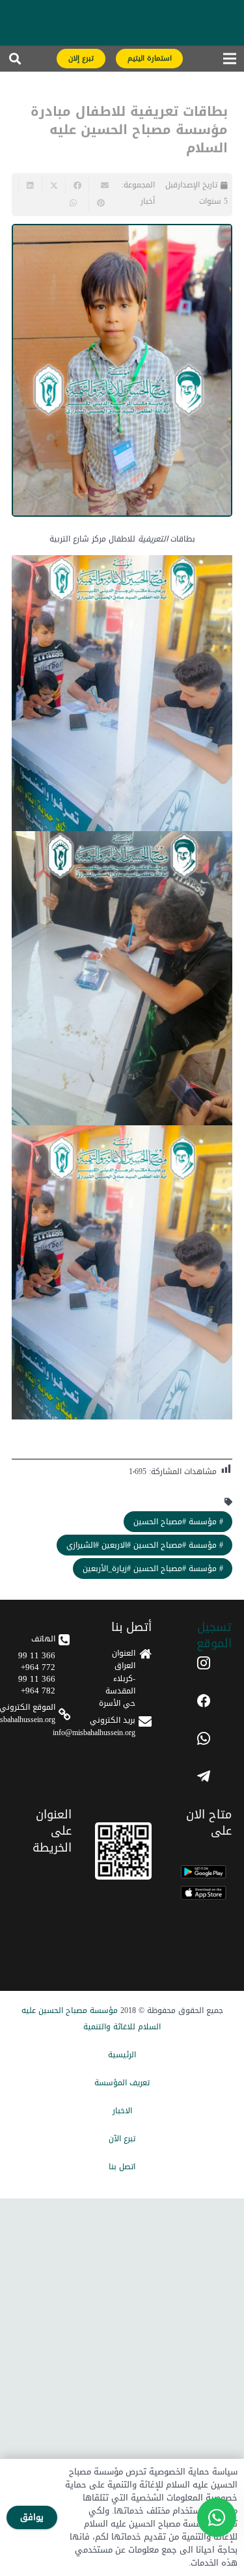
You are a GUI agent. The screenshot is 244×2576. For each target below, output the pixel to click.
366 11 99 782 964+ (37, 1685)
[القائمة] (229, 62)
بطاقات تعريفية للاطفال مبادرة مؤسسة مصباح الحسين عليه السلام (129, 130)
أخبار (148, 201)
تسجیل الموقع (214, 1635)
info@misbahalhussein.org (94, 1733)
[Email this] (100, 185)
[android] (203, 1872)
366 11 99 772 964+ (37, 1661)
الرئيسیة (122, 2055)
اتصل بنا (122, 2167)
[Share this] (77, 185)
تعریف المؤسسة (122, 2083)
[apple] (203, 1893)
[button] (15, 62)
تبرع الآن (122, 2139)
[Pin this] (100, 203)
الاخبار (122, 2111)
